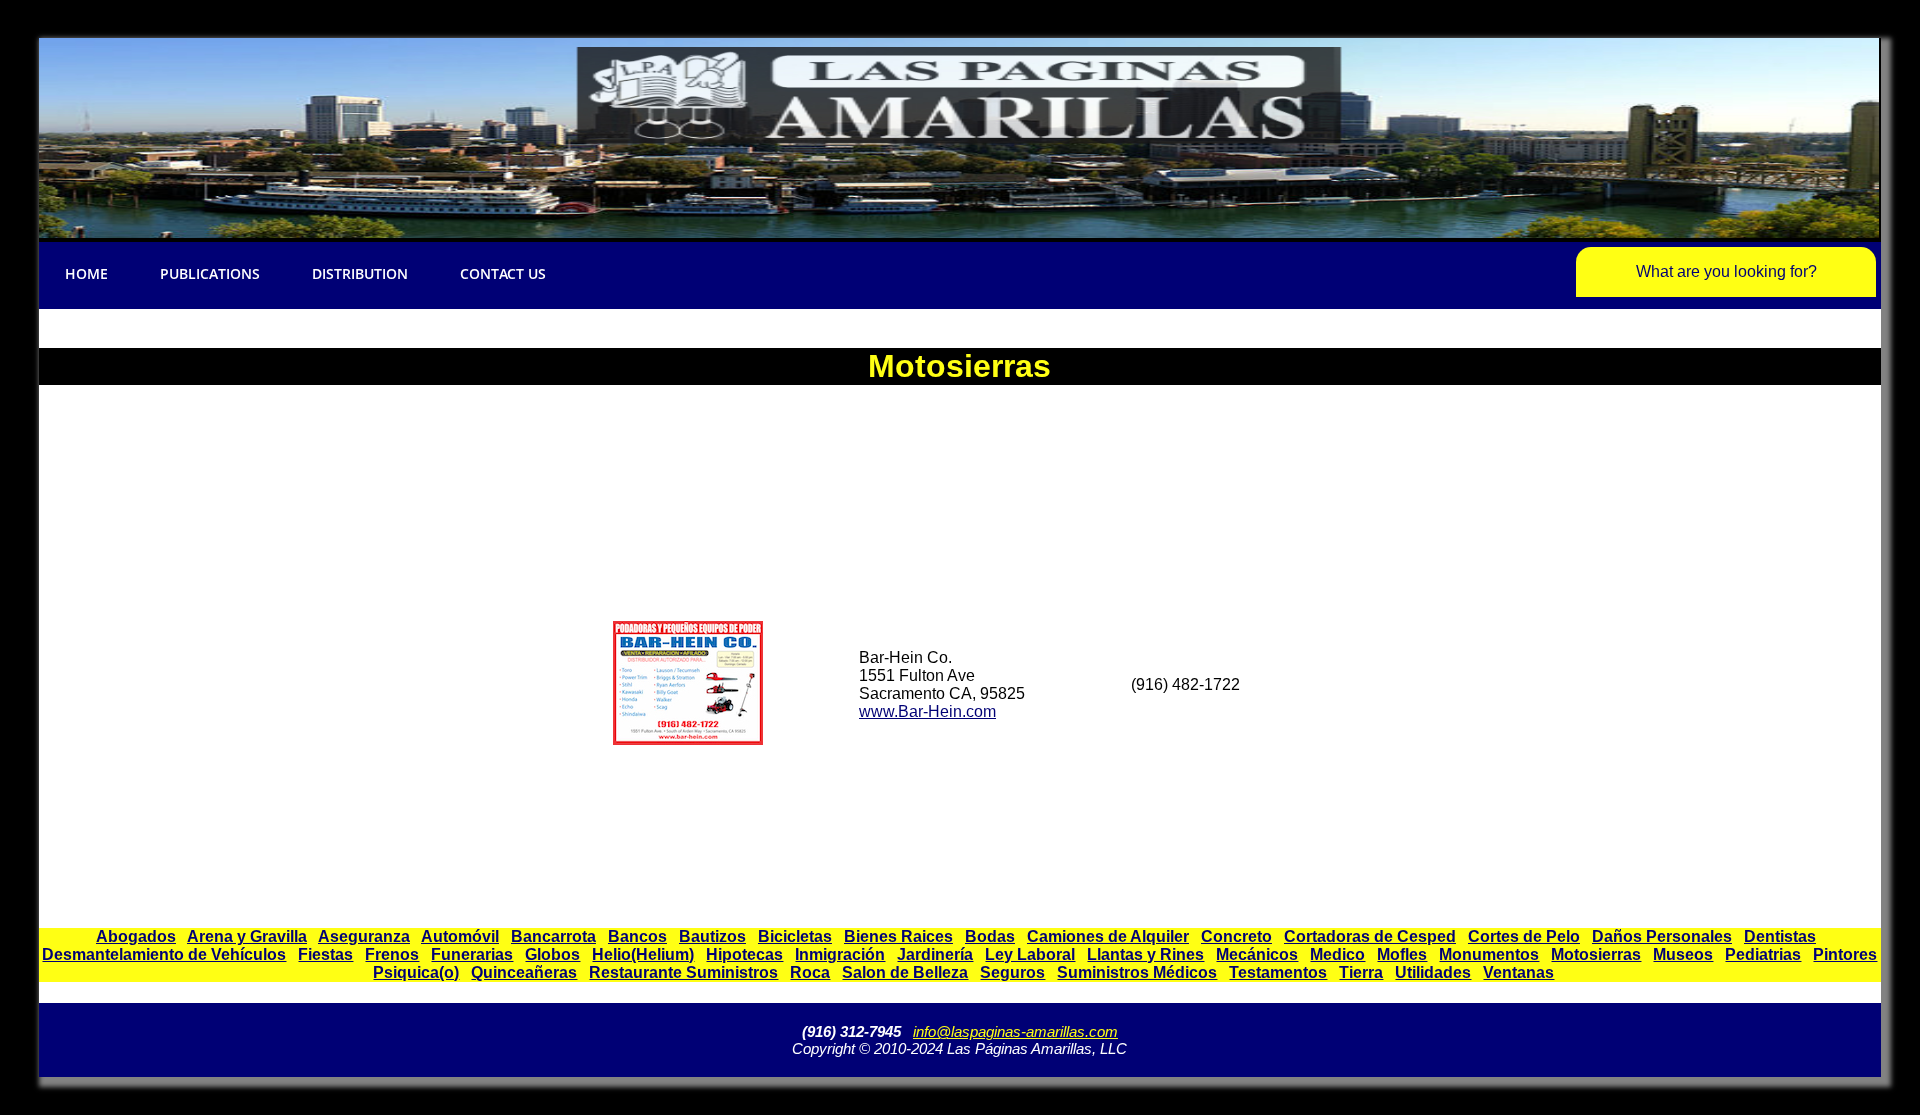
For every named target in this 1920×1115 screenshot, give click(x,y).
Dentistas (1780, 936)
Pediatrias (1763, 954)
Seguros (1012, 972)
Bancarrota (553, 936)
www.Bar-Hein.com (927, 711)
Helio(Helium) (643, 954)
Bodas (990, 936)
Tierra (1361, 972)
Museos (1683, 954)
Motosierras (1596, 954)
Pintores (1845, 954)
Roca (810, 972)
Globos (552, 954)
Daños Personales (1662, 936)
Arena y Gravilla (247, 936)
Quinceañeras (524, 972)
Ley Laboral (1030, 954)
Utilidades (1433, 972)
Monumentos (1489, 954)
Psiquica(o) (416, 972)
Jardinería (935, 954)
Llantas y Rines (1145, 954)
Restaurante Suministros (683, 972)
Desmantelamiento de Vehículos (164, 954)
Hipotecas (744, 954)
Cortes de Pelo (1524, 936)
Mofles (1402, 954)
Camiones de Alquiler (1108, 936)
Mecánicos (1257, 954)
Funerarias (472, 954)
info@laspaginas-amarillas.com (1015, 1031)
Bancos (637, 936)
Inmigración (840, 954)
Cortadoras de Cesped (1370, 936)
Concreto (1236, 936)
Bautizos (712, 936)
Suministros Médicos (1137, 972)
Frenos (392, 954)
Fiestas (325, 954)
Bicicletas (795, 936)
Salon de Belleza (905, 972)
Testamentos (1278, 972)
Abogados (136, 936)
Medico (1337, 954)
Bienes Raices (898, 936)
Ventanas (1518, 972)
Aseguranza (364, 936)
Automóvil (460, 936)
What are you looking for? (1726, 271)
